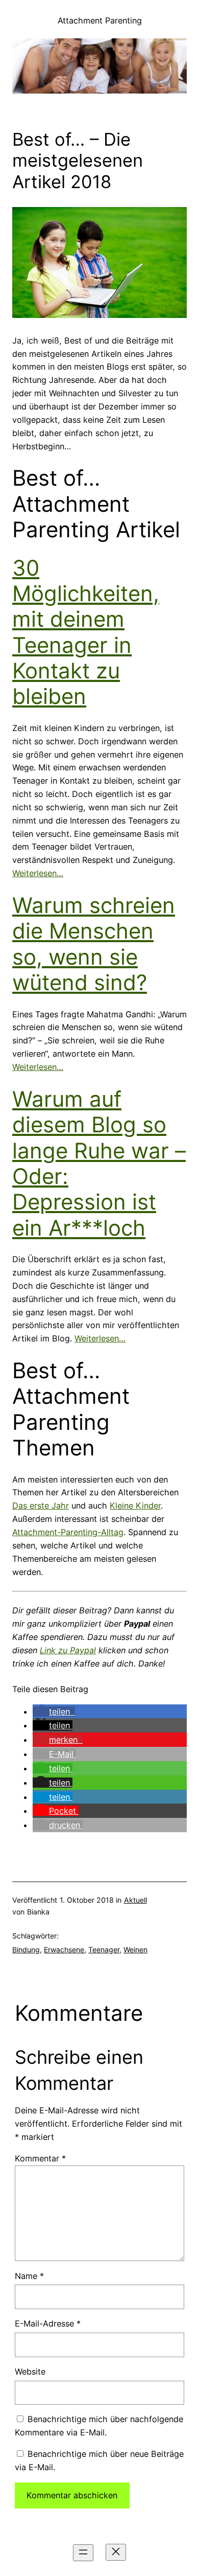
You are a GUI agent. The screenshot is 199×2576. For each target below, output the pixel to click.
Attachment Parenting (100, 20)
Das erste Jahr (41, 1506)
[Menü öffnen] (83, 2553)
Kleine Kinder (135, 1506)
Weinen (135, 1950)
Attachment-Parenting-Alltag (68, 1532)
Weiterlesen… (38, 873)
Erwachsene (64, 1950)
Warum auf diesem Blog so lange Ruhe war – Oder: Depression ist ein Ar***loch (99, 1163)
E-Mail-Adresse (48, 2323)
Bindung (26, 1950)
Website (30, 2372)
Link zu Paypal (68, 1650)
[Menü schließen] (116, 2552)
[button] (54, 1712)
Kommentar (40, 2158)
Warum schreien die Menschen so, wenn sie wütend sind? (94, 944)
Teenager (104, 1950)
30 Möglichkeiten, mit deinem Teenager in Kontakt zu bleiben (86, 632)
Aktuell (135, 1900)
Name (29, 2276)
